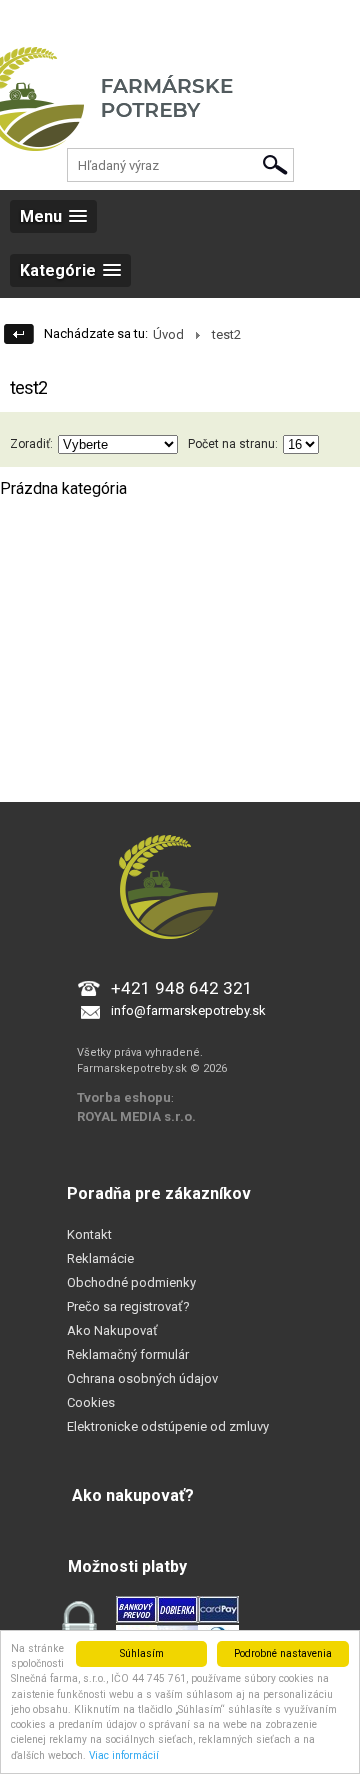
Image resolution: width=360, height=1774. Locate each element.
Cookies (91, 1402)
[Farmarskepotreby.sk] (180, 115)
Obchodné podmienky (131, 1282)
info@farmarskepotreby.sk (188, 1010)
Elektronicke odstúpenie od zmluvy (168, 1426)
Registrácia (107, 19)
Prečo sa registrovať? (128, 1306)
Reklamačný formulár (128, 1354)
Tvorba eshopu (124, 1097)
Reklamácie (100, 1258)
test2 (226, 334)
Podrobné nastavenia (283, 1653)
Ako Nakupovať (112, 1330)
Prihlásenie (31, 19)
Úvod (168, 334)
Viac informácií (124, 1755)
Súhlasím (142, 1653)
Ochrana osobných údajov (142, 1378)
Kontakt (89, 1234)
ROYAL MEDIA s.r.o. (136, 1116)
